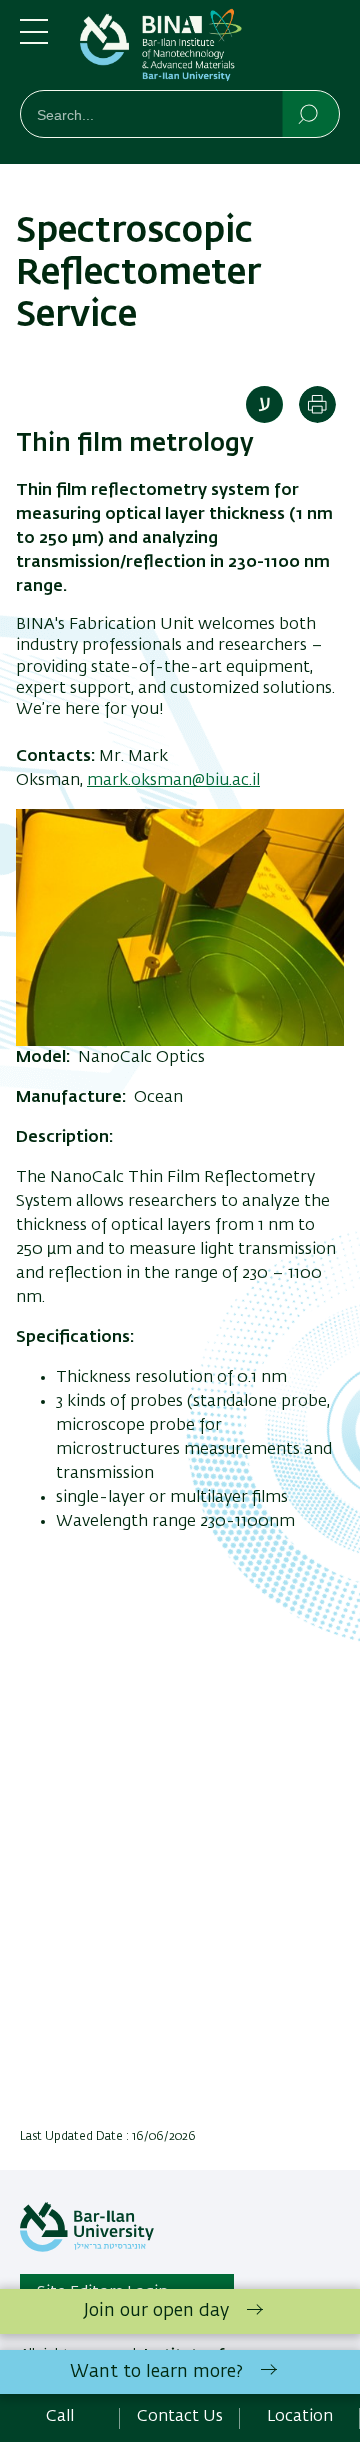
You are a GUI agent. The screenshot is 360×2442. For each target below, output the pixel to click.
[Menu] (34, 40)
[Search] (309, 113)
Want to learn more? (156, 2372)
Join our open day (156, 2311)
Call (60, 2417)
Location (300, 2417)
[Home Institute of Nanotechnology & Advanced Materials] (210, 49)
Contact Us (180, 2417)
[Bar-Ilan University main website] (87, 2248)
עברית (264, 404)
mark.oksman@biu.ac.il (173, 781)
